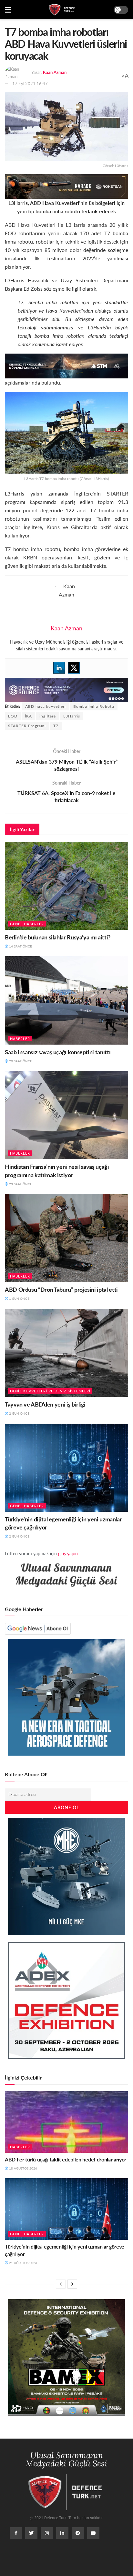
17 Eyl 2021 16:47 (30, 83)
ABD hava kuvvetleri (46, 706)
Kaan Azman (55, 72)
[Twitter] (74, 668)
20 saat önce (20, 1061)
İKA (28, 716)
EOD (13, 716)
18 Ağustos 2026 (23, 2168)
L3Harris (72, 716)
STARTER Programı (27, 726)
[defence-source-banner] (66, 689)
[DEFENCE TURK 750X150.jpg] (66, 365)
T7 (56, 726)
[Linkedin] (59, 668)
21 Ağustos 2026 (23, 2263)
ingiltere (48, 716)
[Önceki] (61, 2284)
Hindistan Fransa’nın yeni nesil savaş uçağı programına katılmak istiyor (57, 1170)
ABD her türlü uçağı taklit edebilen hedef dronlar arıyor (66, 2159)
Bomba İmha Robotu (94, 706)
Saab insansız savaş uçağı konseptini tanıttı (58, 1052)
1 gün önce (19, 1298)
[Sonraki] (72, 2284)
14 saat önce (20, 946)
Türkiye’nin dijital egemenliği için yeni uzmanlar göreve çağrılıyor (65, 2250)
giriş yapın (68, 1553)
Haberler (20, 1039)
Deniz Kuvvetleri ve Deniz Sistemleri (50, 1391)
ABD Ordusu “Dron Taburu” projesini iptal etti (61, 1289)
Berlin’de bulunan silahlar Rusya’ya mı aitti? (58, 937)
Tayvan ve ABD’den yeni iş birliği (45, 1404)
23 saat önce (20, 1184)
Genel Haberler (27, 924)
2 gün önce (19, 1413)
